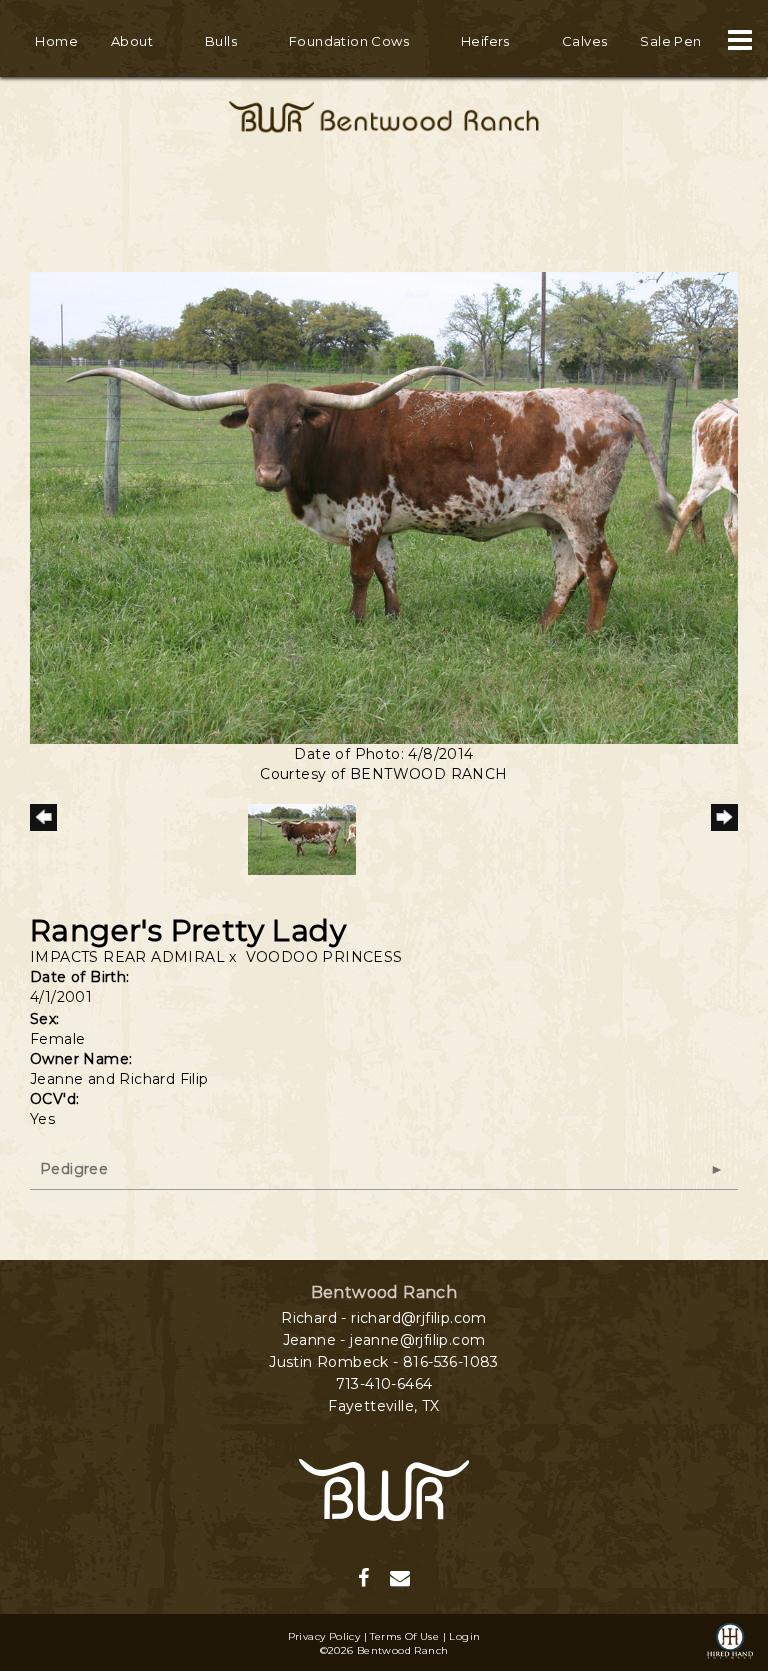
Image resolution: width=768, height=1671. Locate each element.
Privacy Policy (324, 1636)
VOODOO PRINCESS (324, 957)
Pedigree (74, 1169)
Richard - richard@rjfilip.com (384, 1318)
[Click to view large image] (384, 506)
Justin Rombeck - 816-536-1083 (384, 1362)
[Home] (384, 1489)
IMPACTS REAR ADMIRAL (127, 957)
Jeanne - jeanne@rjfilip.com (384, 1340)
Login (464, 1636)
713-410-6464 (384, 1384)
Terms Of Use (404, 1636)
